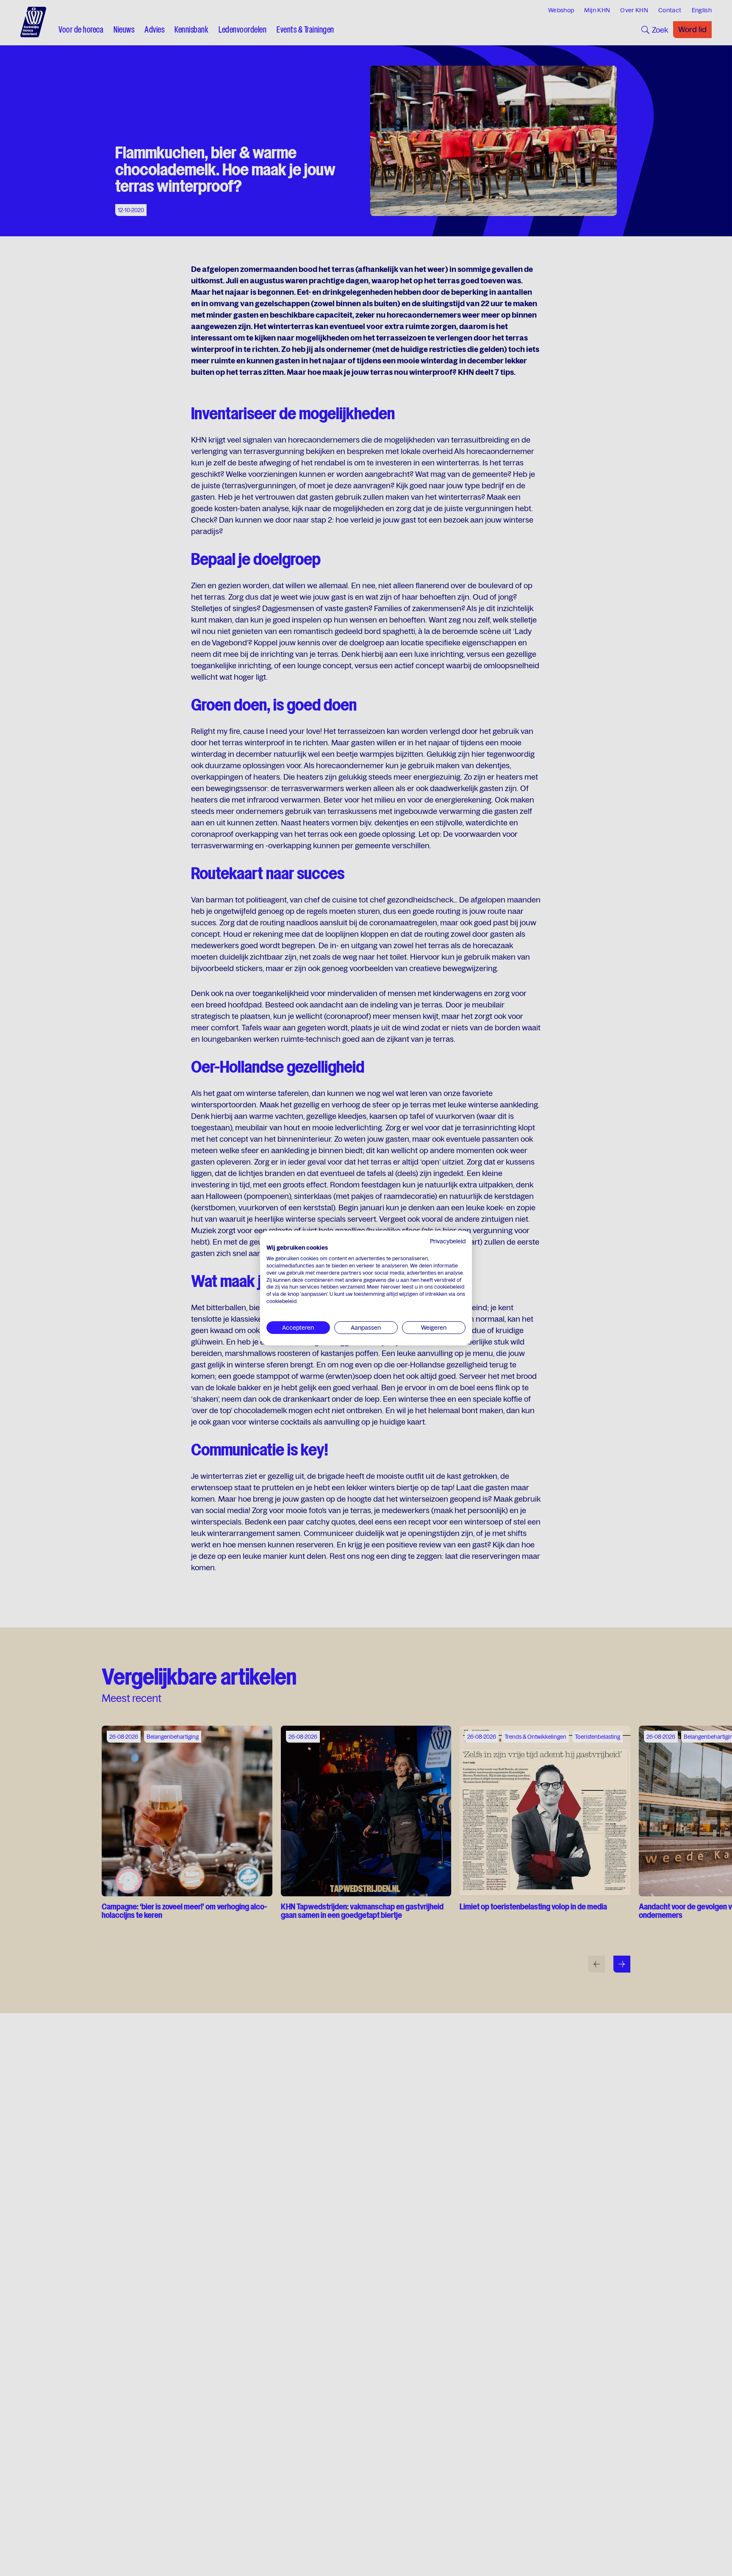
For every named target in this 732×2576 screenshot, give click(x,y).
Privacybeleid (448, 1241)
